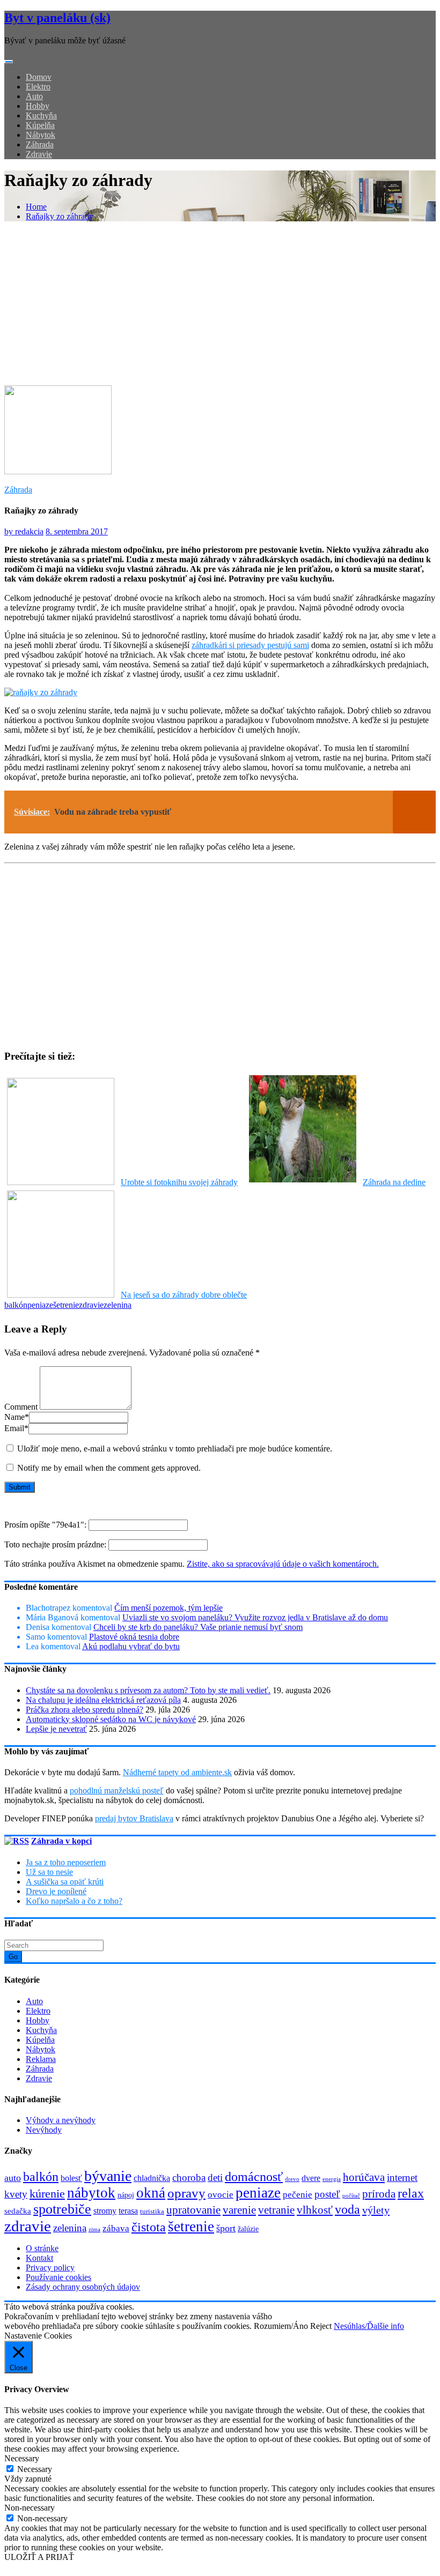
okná (151, 2193)
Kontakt (39, 2258)
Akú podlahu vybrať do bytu (131, 1646)
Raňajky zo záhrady (60, 216)
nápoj (126, 2195)
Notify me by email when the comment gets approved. (108, 1468)
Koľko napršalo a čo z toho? (74, 1901)
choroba (189, 2177)
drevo (292, 2179)
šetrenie (66, 1305)
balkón (16, 1305)
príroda (379, 2194)
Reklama (41, 2059)
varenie (239, 2210)
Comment (21, 1407)
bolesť (71, 2178)
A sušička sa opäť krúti (65, 1882)
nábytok (91, 2193)
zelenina (118, 1305)
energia (332, 2179)
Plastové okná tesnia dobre (134, 1637)
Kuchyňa (41, 116)
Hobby (38, 106)
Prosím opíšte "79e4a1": (46, 1525)
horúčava (364, 2177)
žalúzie (248, 2229)
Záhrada (40, 144)
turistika (152, 2211)
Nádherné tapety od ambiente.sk (177, 1772)
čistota (149, 2227)
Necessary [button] (22, 2458)
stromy (105, 2211)
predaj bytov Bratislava (134, 1818)
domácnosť (254, 2176)
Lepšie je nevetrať (56, 1729)
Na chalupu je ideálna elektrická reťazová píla (103, 1700)
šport (226, 2228)
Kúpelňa (40, 125)
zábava (116, 2228)
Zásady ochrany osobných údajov (83, 2287)
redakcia (24, 531)
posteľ (327, 2194)
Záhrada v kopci (61, 1841)
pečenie (298, 2195)
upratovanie (193, 2210)
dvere (311, 2178)
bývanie (108, 2176)
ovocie (221, 2195)
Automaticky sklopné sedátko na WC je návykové (111, 1719)
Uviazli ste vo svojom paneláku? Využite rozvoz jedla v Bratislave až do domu (255, 1617)
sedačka (18, 2211)
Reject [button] (321, 2326)
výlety (376, 2210)
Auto (34, 96)
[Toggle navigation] (9, 62)
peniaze (40, 1305)
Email (16, 1428)
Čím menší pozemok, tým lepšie (168, 1608)
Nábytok (41, 135)
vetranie (276, 2210)
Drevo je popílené (56, 1891)
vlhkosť (315, 2210)
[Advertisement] (220, 305)
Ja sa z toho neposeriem (66, 1862)
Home (36, 207)
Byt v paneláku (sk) (57, 18)
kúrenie (47, 2194)
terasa (128, 2211)
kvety (16, 2194)
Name (17, 1417)
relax (411, 2193)
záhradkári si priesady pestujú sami (250, 645)
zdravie (91, 1305)
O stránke (42, 2248)
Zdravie (39, 154)
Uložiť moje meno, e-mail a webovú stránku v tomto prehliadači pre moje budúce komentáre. (175, 1449)
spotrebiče (62, 2209)
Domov (39, 77)
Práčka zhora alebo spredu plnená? (85, 1710)
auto (13, 2178)
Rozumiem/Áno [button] (281, 2326)
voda (347, 2209)
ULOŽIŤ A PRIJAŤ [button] (39, 2557)
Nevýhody (44, 2130)
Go (13, 1957)
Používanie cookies (58, 2277)
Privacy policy (50, 2268)
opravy (186, 2193)
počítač (351, 2195)
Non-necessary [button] (30, 2508)
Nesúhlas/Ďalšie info (369, 2326)
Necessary (35, 2469)
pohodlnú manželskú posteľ (117, 1790)
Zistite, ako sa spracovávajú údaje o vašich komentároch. (283, 1564)
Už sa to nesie (49, 1872)
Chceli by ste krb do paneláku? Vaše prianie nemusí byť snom (198, 1627)
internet (402, 2177)
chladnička (152, 2178)
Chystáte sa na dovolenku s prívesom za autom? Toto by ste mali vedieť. (148, 1690)
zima (94, 2229)
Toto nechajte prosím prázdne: (56, 1544)
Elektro (38, 87)
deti (215, 2177)
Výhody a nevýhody (61, 2120)
